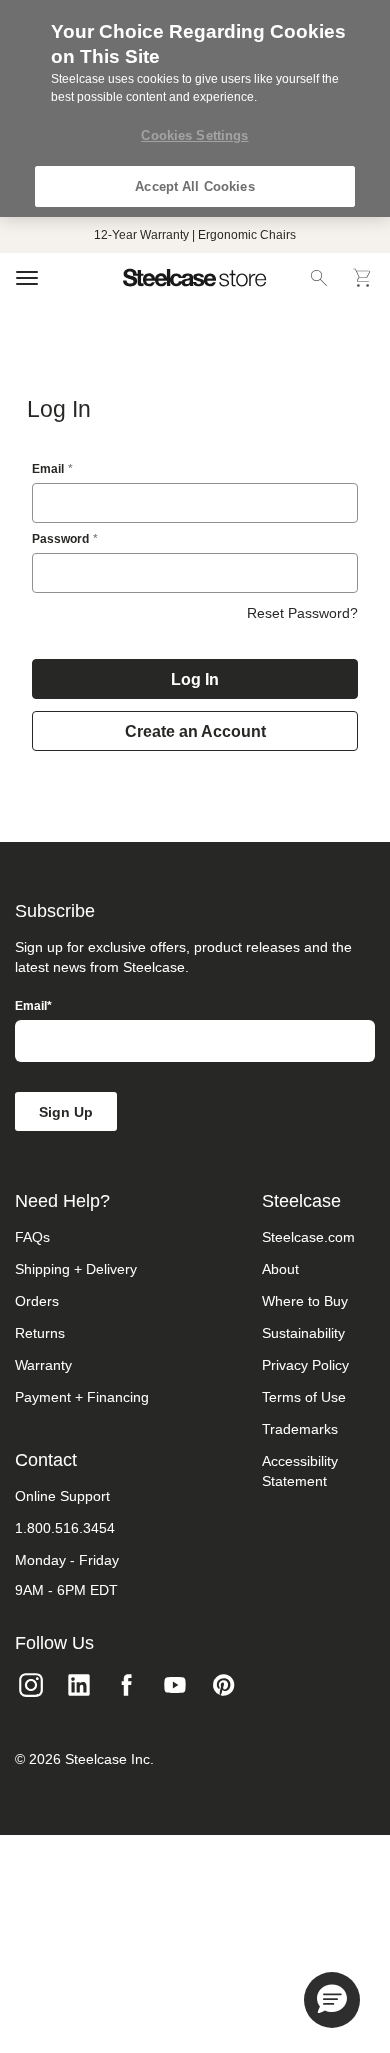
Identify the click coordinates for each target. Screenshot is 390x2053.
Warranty (43, 1365)
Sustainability (303, 1333)
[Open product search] (319, 278)
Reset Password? (302, 613)
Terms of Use (304, 1397)
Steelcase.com (308, 1237)
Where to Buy (305, 1301)
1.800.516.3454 (65, 1528)
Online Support (62, 1496)
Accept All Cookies (194, 186)
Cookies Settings (194, 135)
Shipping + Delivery (76, 1269)
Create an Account (195, 731)
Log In (195, 679)
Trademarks (300, 1429)
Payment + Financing (82, 1397)
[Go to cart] (363, 278)
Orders (37, 1301)
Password (60, 539)
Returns (40, 1333)
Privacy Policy (305, 1365)
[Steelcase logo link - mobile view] (195, 278)
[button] (332, 2000)
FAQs (32, 1237)
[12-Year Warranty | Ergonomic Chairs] (195, 235)
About (280, 1269)
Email (48, 469)
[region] (195, 108)
